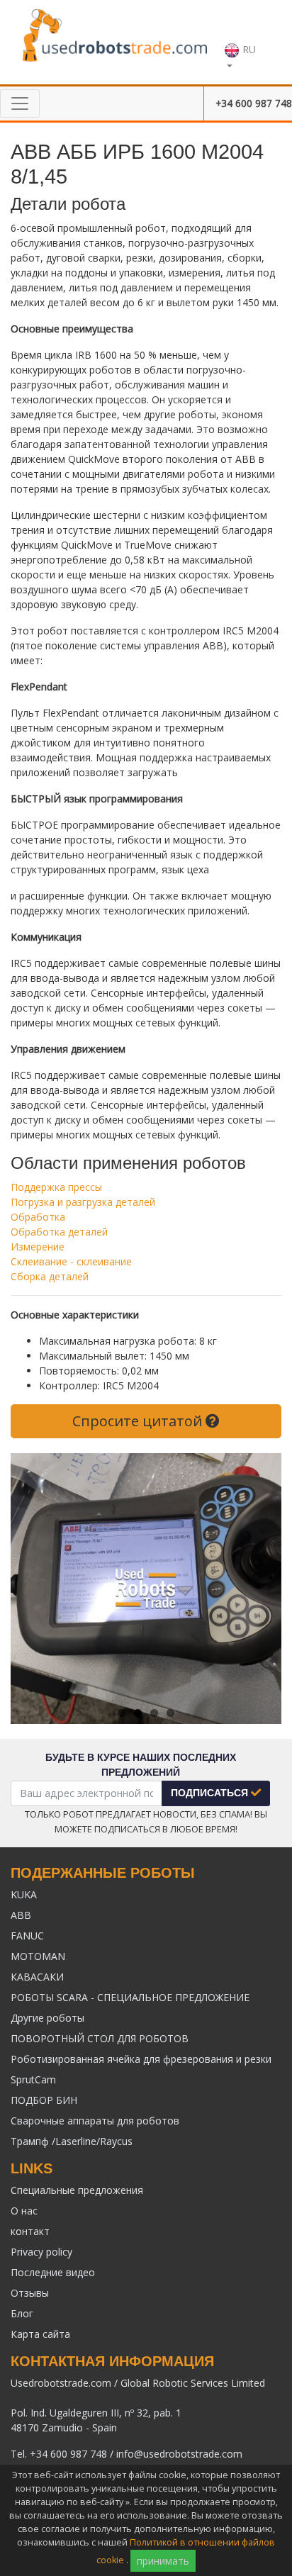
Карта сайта (40, 2334)
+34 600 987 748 (254, 103)
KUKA (24, 1894)
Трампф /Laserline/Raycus (72, 2141)
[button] (245, 42)
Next (260, 1589)
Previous (32, 1589)
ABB (21, 1915)
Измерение (38, 1247)
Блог (22, 2313)
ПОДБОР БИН (44, 2100)
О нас (24, 2211)
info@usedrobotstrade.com (179, 2454)
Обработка (38, 1217)
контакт (30, 2231)
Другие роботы (47, 2018)
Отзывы (30, 2293)
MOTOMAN (38, 1956)
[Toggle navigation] (20, 103)
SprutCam (33, 2079)
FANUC (27, 1936)
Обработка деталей (59, 1232)
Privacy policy (41, 2252)
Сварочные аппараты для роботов (95, 2121)
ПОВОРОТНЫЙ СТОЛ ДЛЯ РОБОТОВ (100, 2038)
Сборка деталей (50, 1276)
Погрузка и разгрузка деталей (83, 1202)
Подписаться (211, 1793)
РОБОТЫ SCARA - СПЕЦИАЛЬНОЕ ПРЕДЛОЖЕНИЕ (130, 1997)
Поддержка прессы (56, 1187)
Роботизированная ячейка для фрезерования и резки (141, 2059)
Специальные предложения (77, 2190)
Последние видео (53, 2272)
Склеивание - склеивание (71, 1261)
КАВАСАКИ (37, 1977)
